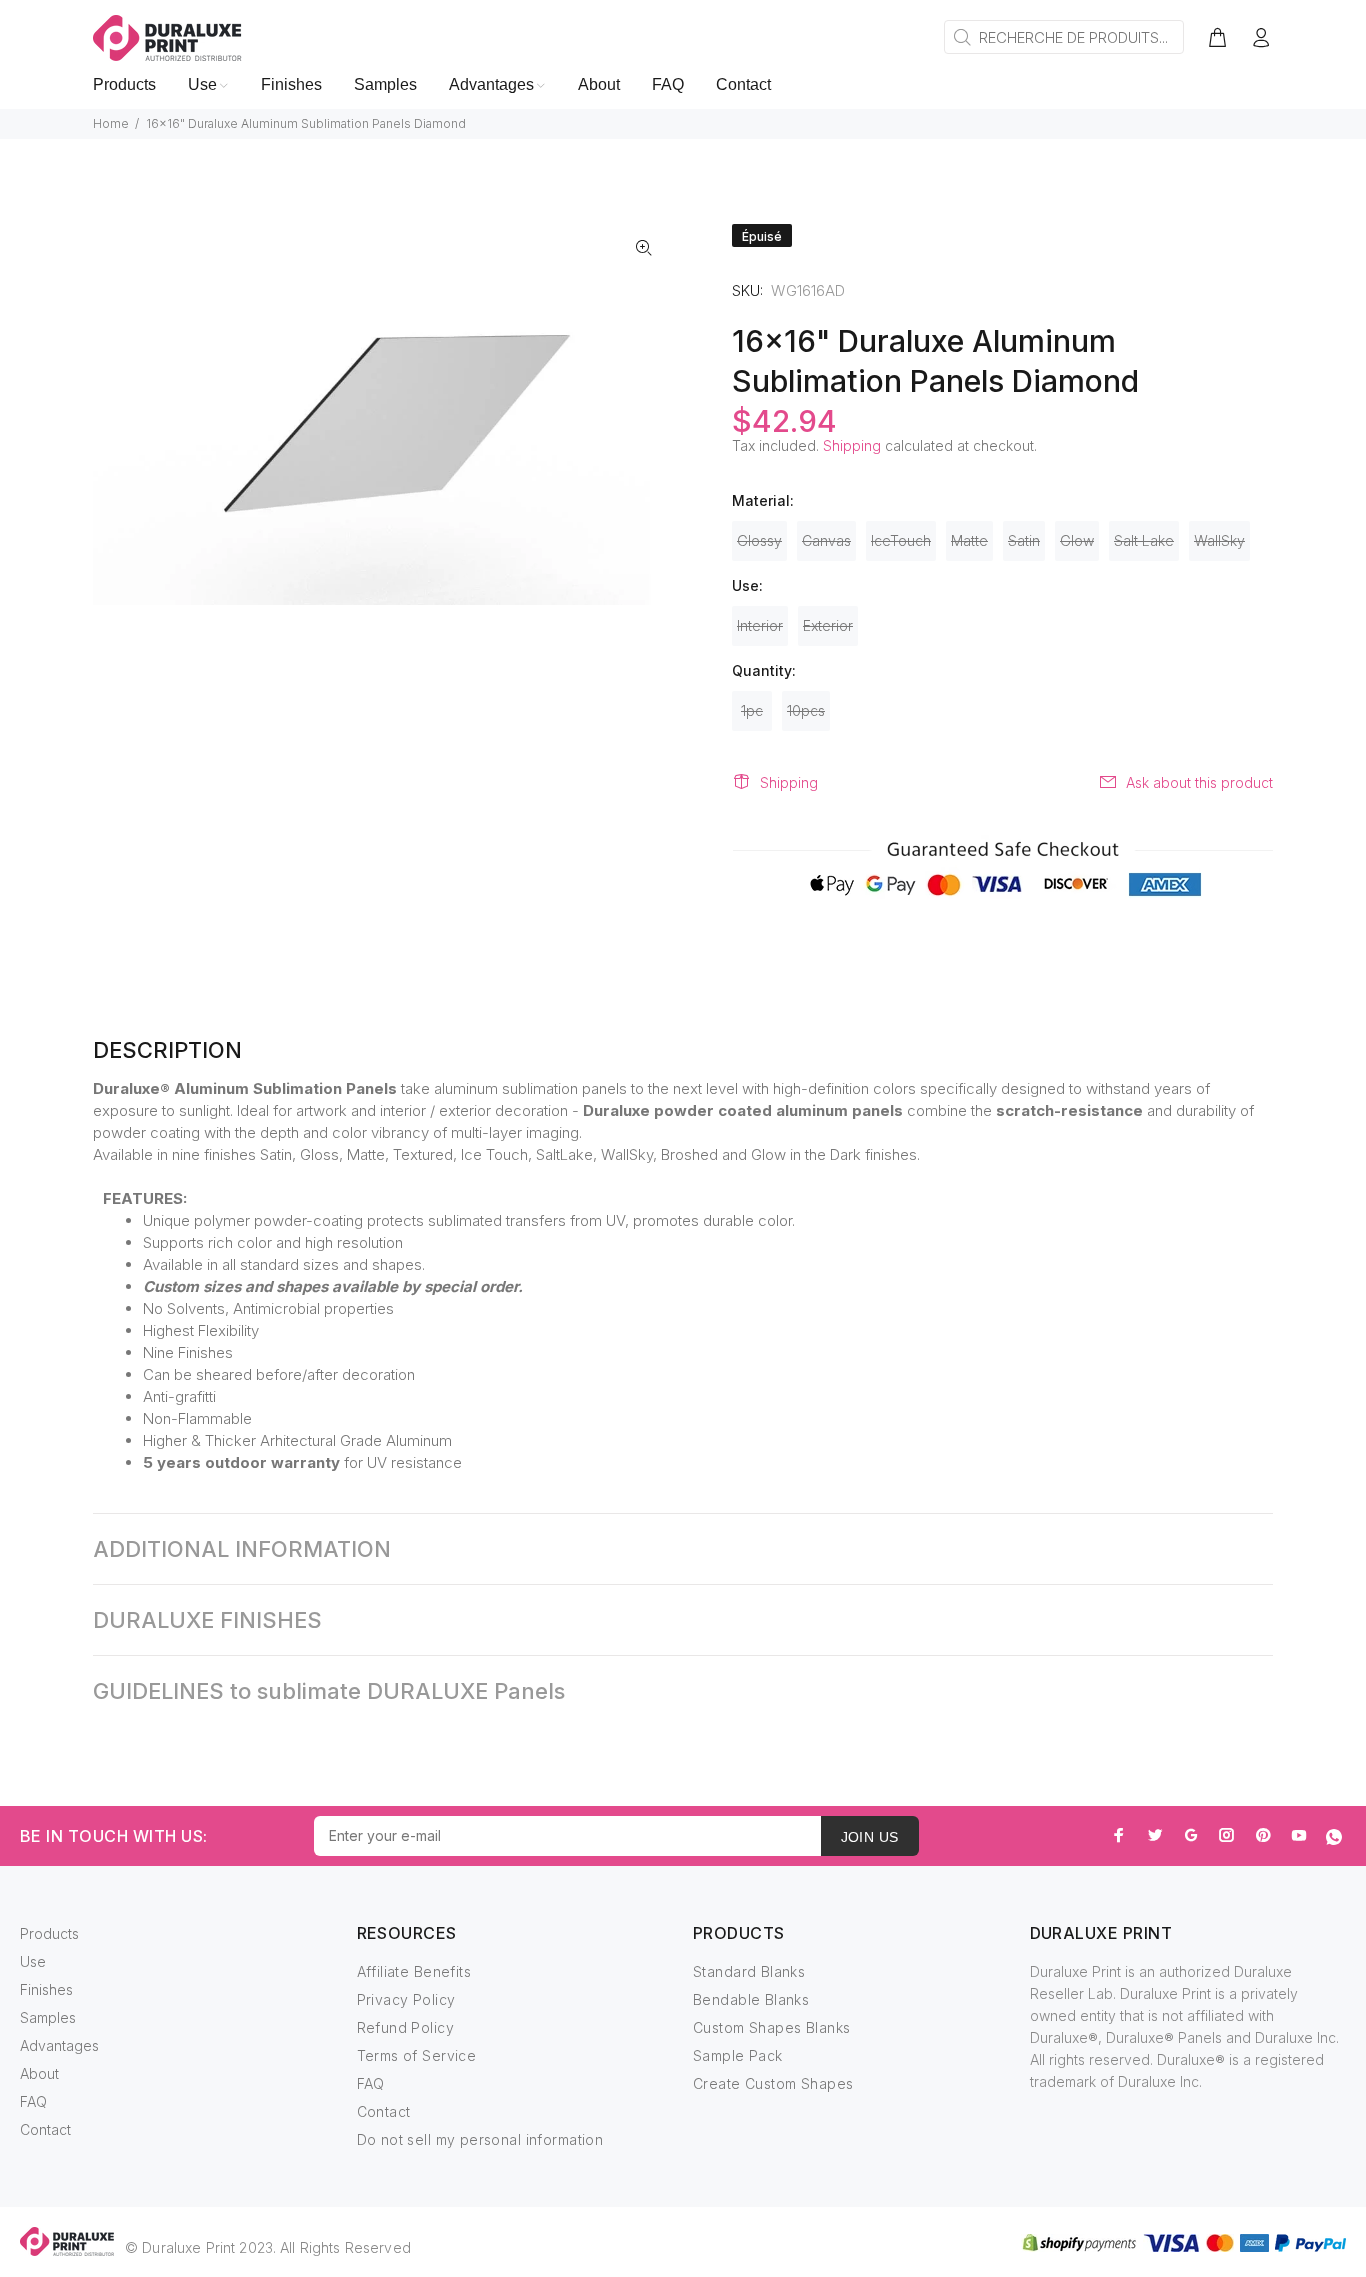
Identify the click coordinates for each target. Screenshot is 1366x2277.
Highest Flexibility (201, 1330)
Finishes (46, 1989)
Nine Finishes (188, 1352)
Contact (45, 2129)
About (39, 2073)
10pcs (806, 710)
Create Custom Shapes (773, 2083)
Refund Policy (405, 2027)
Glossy (759, 540)
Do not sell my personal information (480, 2139)
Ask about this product (1199, 782)
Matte (969, 540)
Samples (48, 2017)
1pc (752, 710)
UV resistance (414, 1462)
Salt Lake (1144, 540)
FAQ (33, 2101)
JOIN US (870, 1837)
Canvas (826, 540)
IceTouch (901, 540)
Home (111, 123)
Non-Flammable (197, 1418)
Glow (1077, 540)
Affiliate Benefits (414, 1971)
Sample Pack (738, 2055)
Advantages (59, 2045)
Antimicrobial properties (313, 1308)
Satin (1024, 540)
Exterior (828, 625)
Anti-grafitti (179, 1396)
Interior (760, 625)
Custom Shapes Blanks (771, 2027)
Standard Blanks (749, 1971)
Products (49, 1933)
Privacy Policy (406, 1999)
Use (33, 1961)
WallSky (1219, 540)
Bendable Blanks (751, 1999)
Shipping (852, 445)
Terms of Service (417, 2055)
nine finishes (214, 1154)
